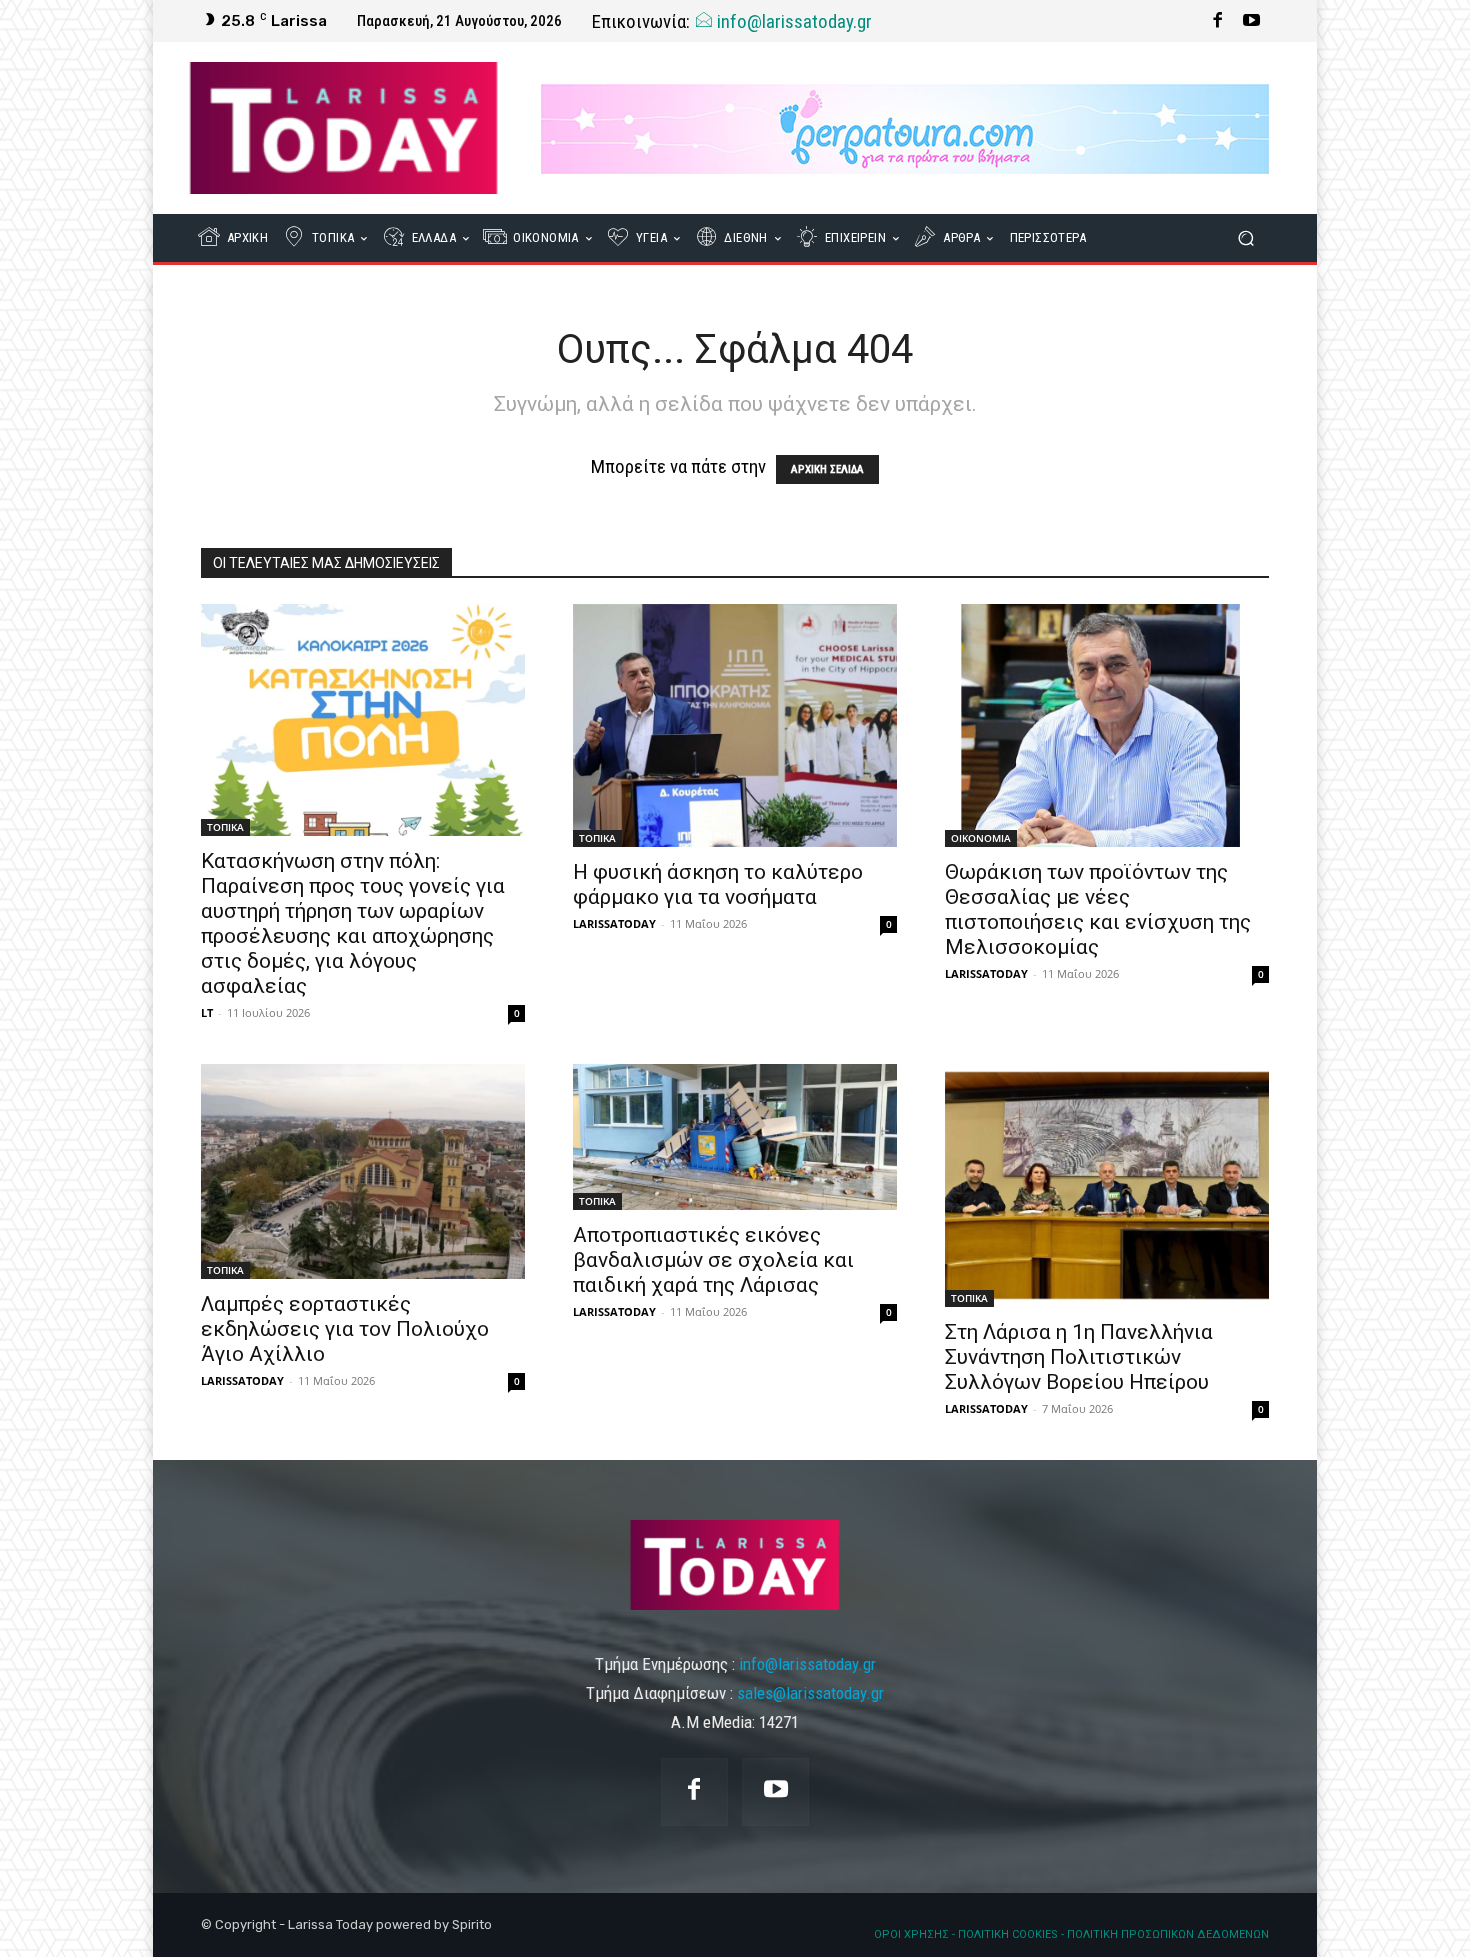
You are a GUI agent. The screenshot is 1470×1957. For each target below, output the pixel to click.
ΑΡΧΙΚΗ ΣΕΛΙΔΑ (827, 469)
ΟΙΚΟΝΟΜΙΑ (981, 838)
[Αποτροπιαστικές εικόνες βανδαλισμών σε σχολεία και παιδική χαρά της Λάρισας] (735, 1137)
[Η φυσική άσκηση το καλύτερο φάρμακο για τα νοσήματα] (735, 725)
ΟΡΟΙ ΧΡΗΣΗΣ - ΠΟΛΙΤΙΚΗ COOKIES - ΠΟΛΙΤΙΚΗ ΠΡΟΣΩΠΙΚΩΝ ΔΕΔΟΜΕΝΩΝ (1071, 1934)
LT (207, 1012)
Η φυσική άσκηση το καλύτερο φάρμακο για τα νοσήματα (718, 884)
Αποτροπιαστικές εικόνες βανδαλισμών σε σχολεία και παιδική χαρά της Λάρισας (713, 1260)
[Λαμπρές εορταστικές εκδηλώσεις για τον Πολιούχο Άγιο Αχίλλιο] (363, 1171)
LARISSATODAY (614, 923)
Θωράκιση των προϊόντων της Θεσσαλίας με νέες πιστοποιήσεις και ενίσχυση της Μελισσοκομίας (1098, 909)
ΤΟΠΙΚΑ (225, 827)
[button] (1245, 238)
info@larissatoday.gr (792, 21)
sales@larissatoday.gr (810, 1693)
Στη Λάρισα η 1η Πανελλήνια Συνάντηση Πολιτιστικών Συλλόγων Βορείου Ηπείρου (1079, 1357)
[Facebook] (1218, 21)
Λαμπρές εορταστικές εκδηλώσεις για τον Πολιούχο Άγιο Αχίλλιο (345, 1329)
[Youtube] (1252, 21)
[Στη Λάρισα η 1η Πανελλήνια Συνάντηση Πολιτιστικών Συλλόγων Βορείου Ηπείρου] (1107, 1185)
